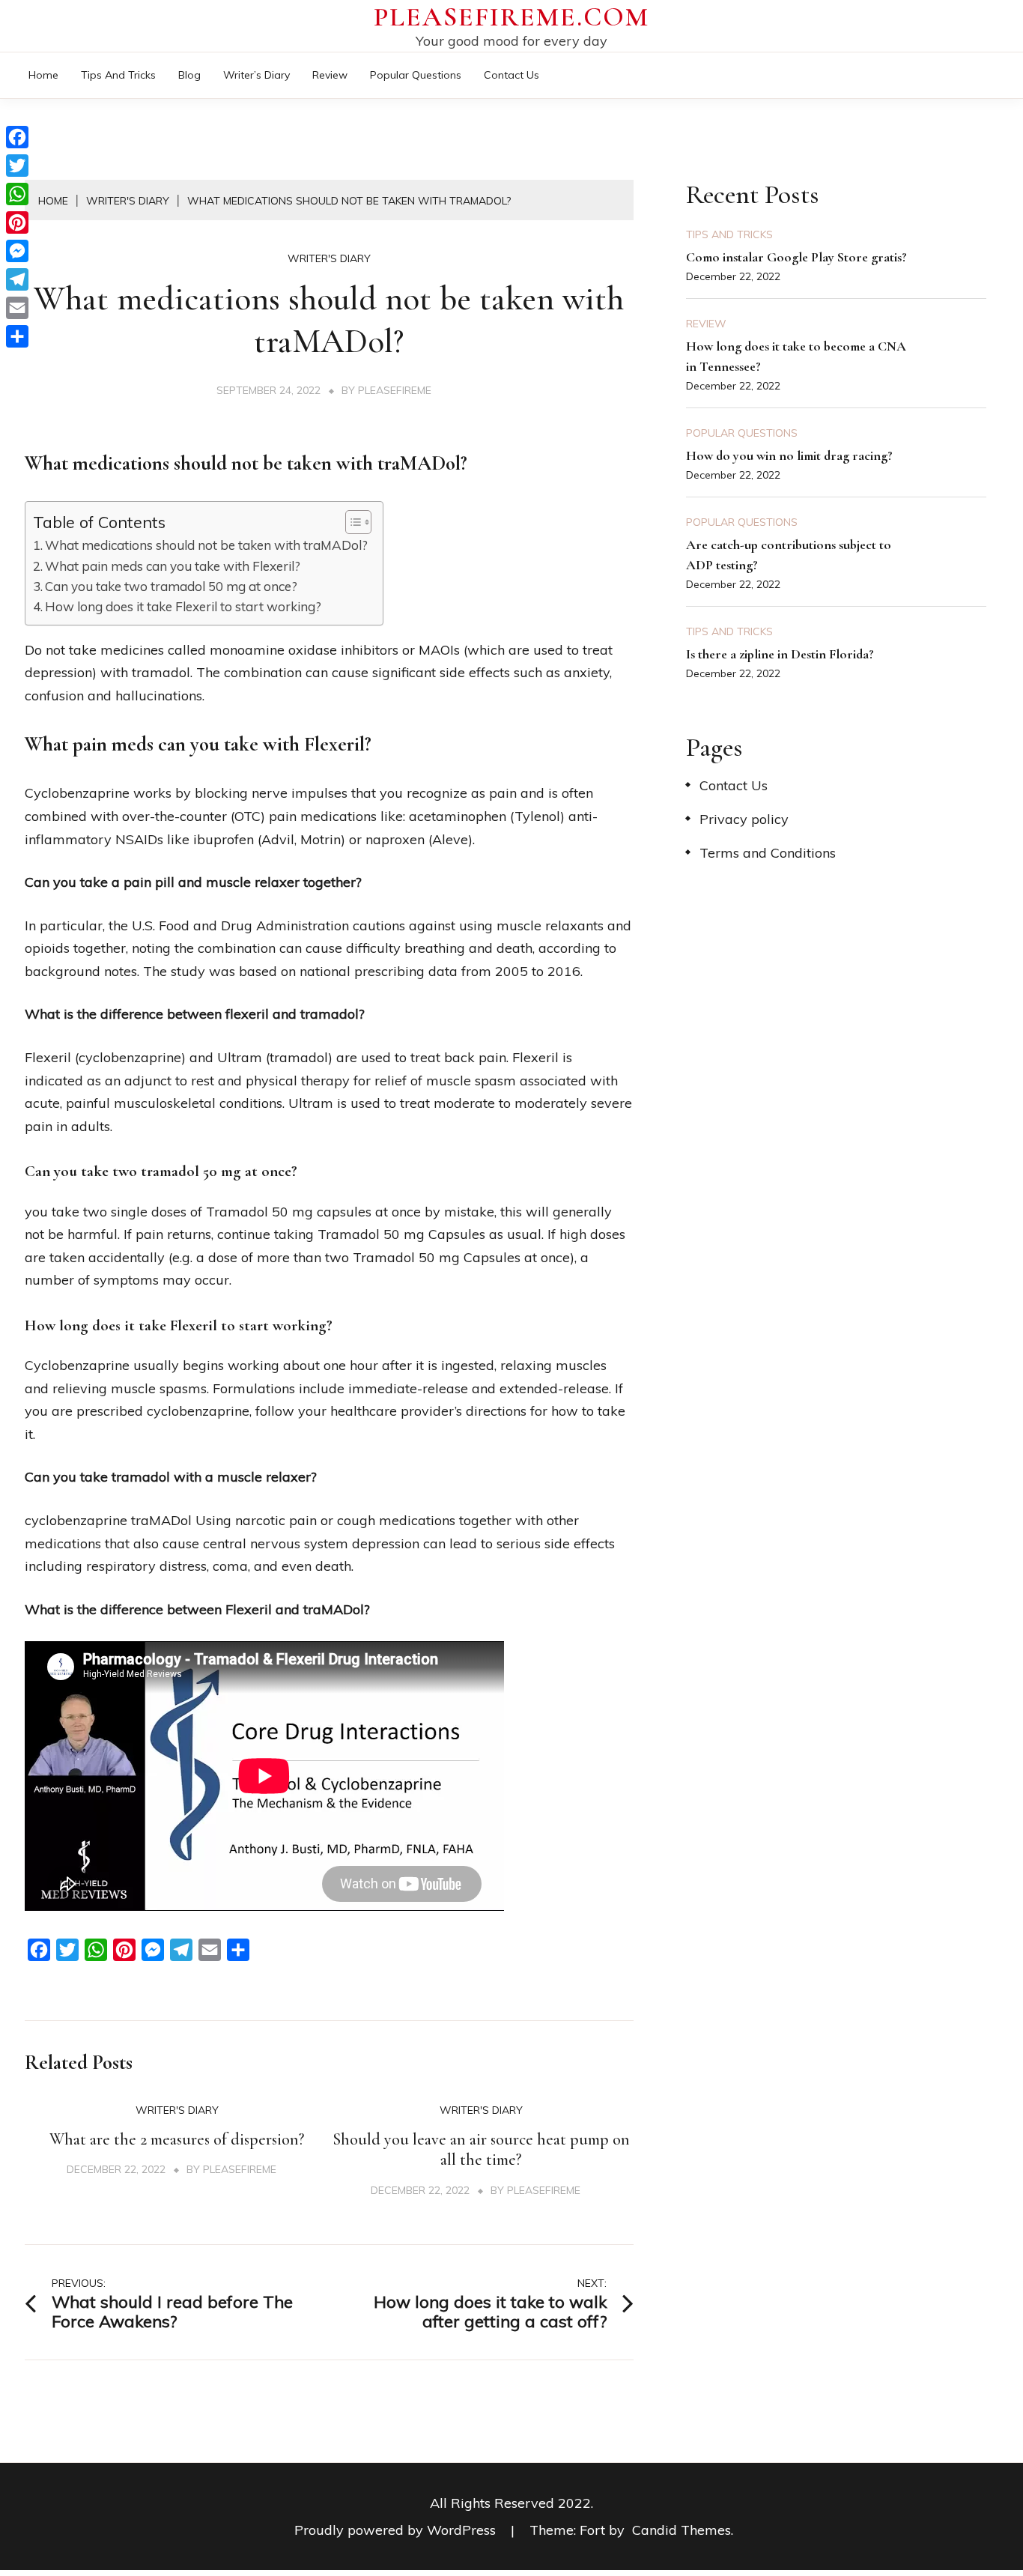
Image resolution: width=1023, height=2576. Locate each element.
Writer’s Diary (256, 75)
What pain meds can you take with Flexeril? (173, 566)
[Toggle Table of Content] (351, 522)
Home (43, 75)
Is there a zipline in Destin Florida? (780, 654)
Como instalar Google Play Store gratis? (796, 257)
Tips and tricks (118, 75)
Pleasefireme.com (511, 17)
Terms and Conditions (768, 853)
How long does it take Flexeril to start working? (183, 606)
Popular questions (416, 75)
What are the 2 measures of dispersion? (177, 2139)
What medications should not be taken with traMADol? (206, 545)
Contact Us (511, 75)
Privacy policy (744, 819)
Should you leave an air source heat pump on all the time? (481, 2150)
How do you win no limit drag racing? (789, 455)
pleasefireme (395, 390)
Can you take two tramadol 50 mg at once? (171, 586)
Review (330, 75)
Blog (189, 75)
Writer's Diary (329, 258)
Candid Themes (682, 2530)
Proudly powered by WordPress (397, 2530)
